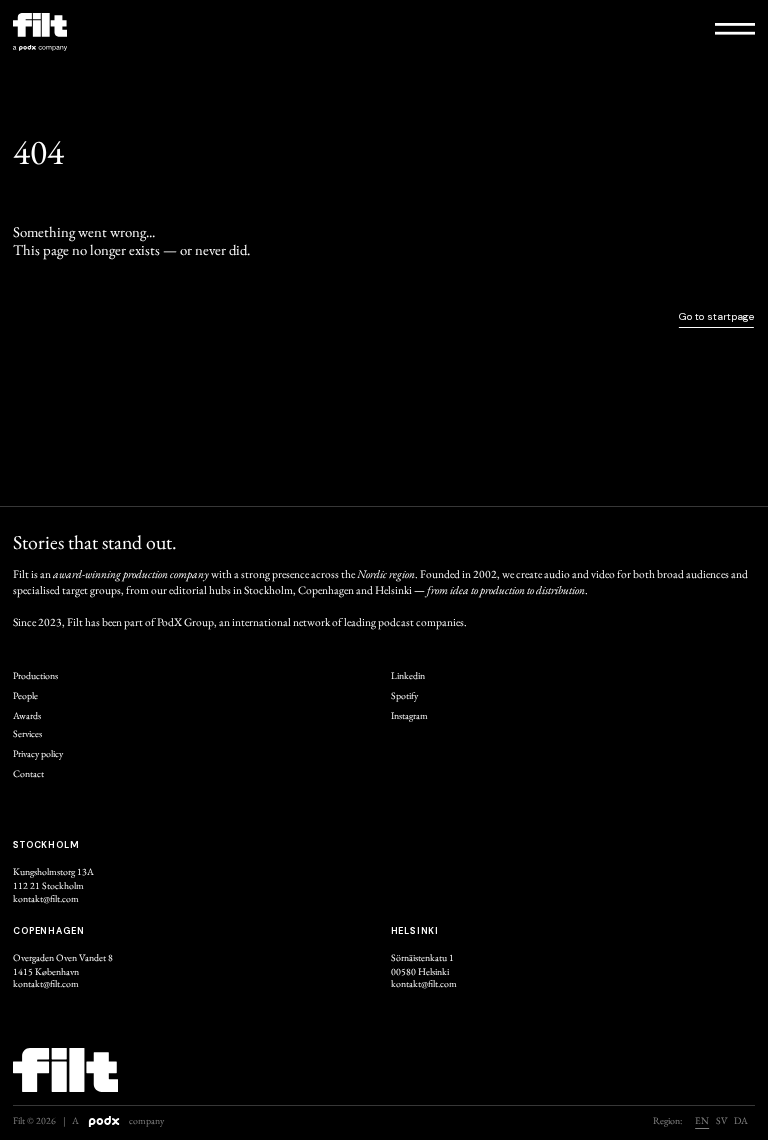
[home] (195, 37)
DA (741, 1121)
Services (27, 734)
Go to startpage (716, 316)
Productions (35, 676)
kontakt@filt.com (46, 899)
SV (722, 1121)
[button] (735, 27)
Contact (28, 774)
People (25, 696)
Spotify (404, 696)
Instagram (409, 716)
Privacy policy (38, 754)
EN (702, 1121)
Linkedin (408, 676)
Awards (27, 716)
